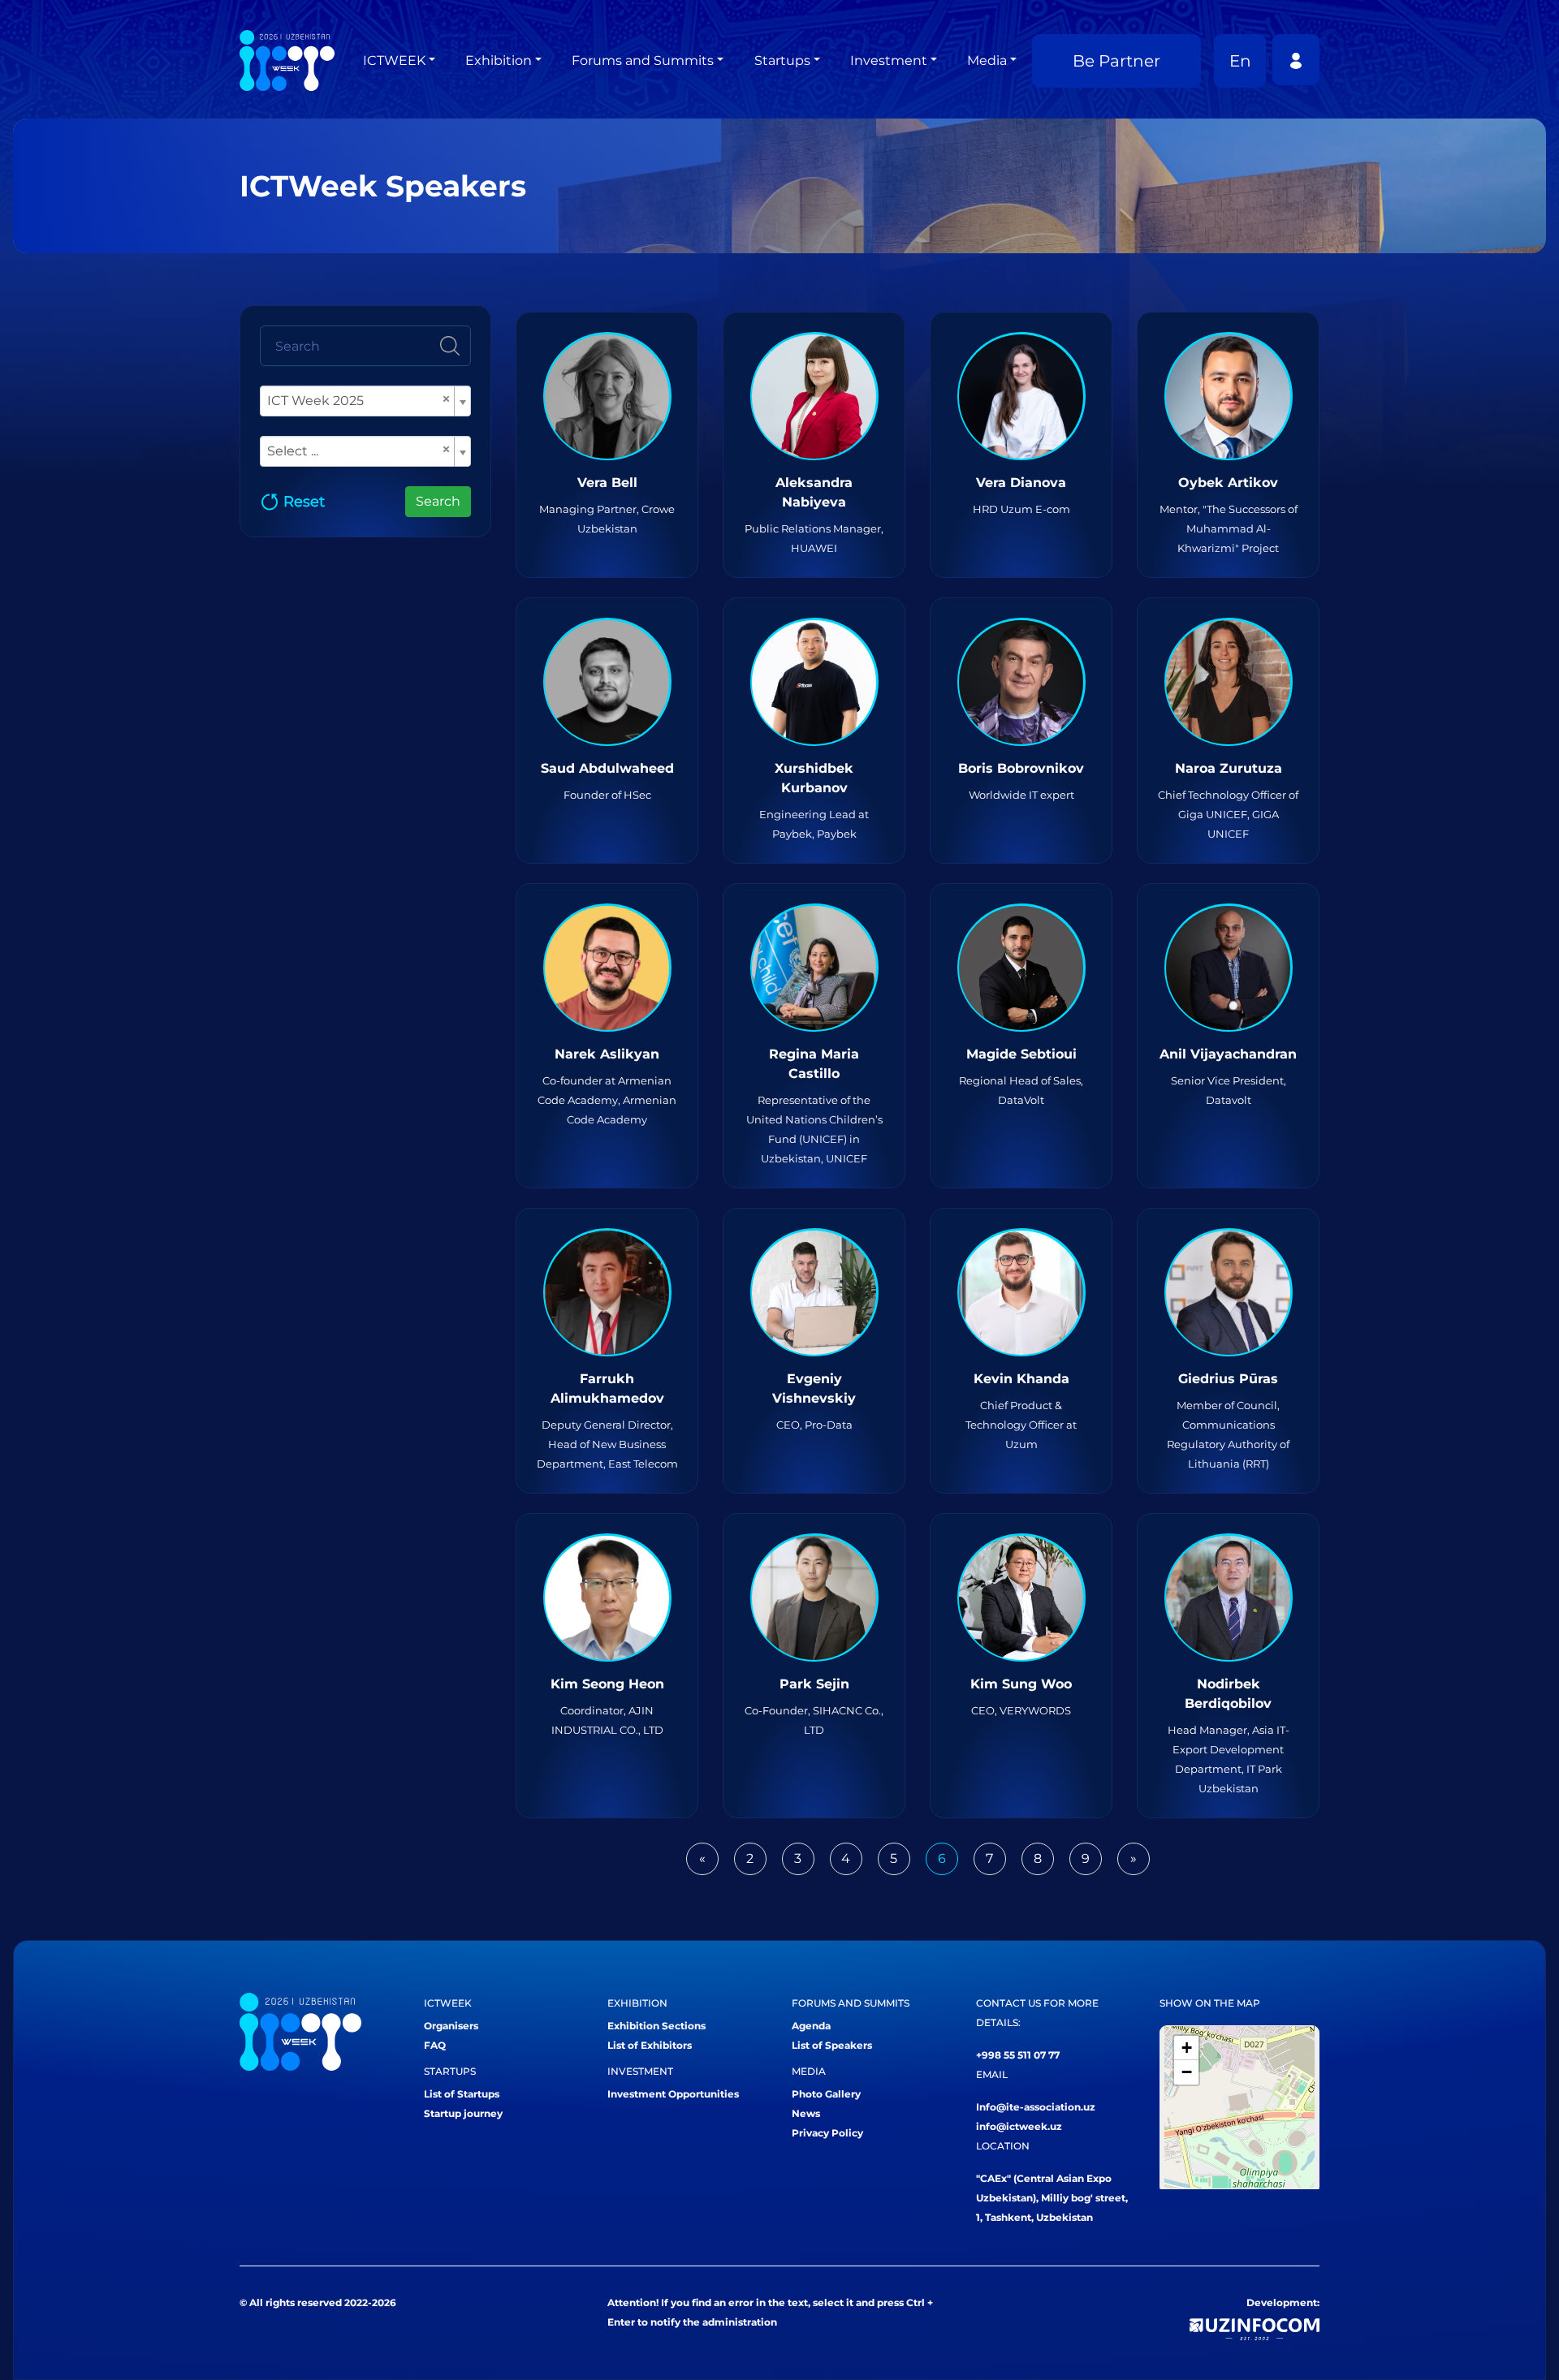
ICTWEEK (394, 60)
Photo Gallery (826, 2094)
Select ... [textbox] (359, 450)
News (806, 2113)
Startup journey (463, 2113)
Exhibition (499, 60)
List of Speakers (832, 2045)
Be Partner (1116, 61)
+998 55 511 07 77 (1018, 2055)
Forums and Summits (643, 60)
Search (438, 501)
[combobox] (365, 401)
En (1240, 61)
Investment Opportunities (673, 2094)
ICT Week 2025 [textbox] (359, 400)
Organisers (451, 2026)
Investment (889, 60)
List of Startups (462, 2094)
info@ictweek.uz (1019, 2126)
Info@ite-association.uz (1036, 2107)
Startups (782, 60)
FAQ (435, 2045)
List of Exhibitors (650, 2045)
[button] (1186, 2048)
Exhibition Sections (656, 2026)
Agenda (811, 2026)
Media (987, 60)
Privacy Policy (827, 2133)
